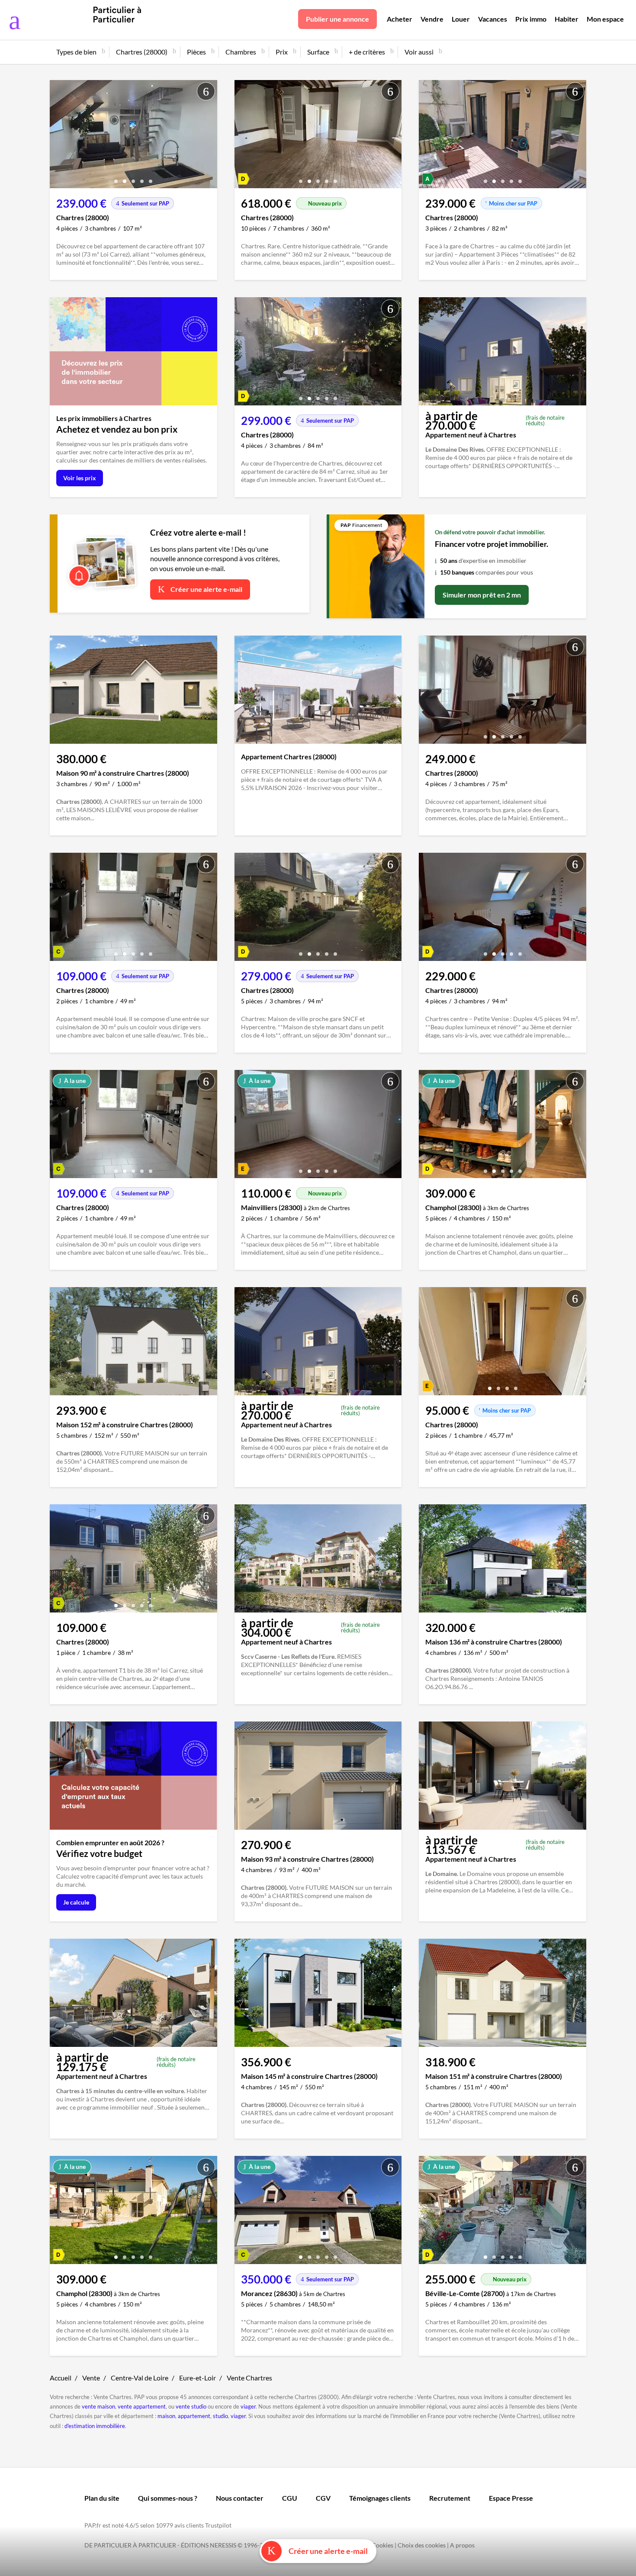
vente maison (98, 2406)
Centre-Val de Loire (140, 2378)
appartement (194, 2416)
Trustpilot (218, 2525)
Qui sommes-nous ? (168, 2498)
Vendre (432, 19)
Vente (91, 2378)
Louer (461, 19)
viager (248, 2406)
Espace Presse (511, 2498)
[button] (116, 178)
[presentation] (58, 136)
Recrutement (450, 2498)
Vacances (493, 19)
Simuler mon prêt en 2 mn (482, 595)
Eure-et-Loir (198, 2378)
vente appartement (142, 2406)
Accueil (61, 2378)
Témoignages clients (380, 2498)
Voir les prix (80, 478)
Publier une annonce (337, 19)
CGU (290, 2498)
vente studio (191, 2406)
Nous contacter (240, 2498)
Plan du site (102, 2498)
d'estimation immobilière (95, 2426)
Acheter (400, 19)
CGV (323, 2498)
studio (220, 2416)
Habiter (567, 19)
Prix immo (531, 19)
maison (166, 2416)
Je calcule (76, 1902)
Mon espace (605, 19)
